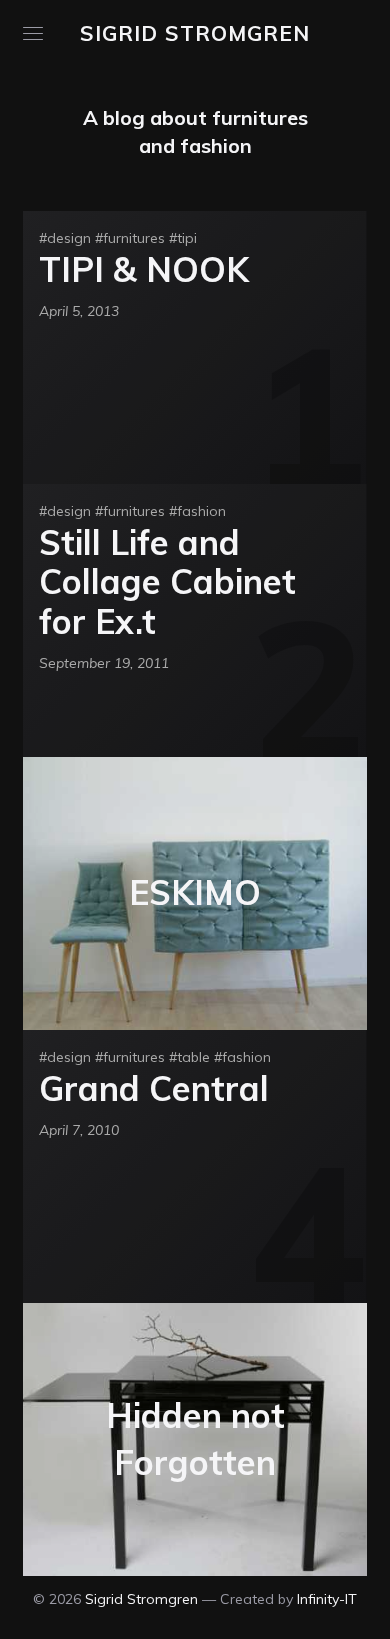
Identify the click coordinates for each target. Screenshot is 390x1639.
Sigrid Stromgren (195, 33)
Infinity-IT (327, 1599)
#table (189, 1057)
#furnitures (130, 238)
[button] (33, 33)
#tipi (183, 238)
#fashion (197, 511)
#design (65, 238)
